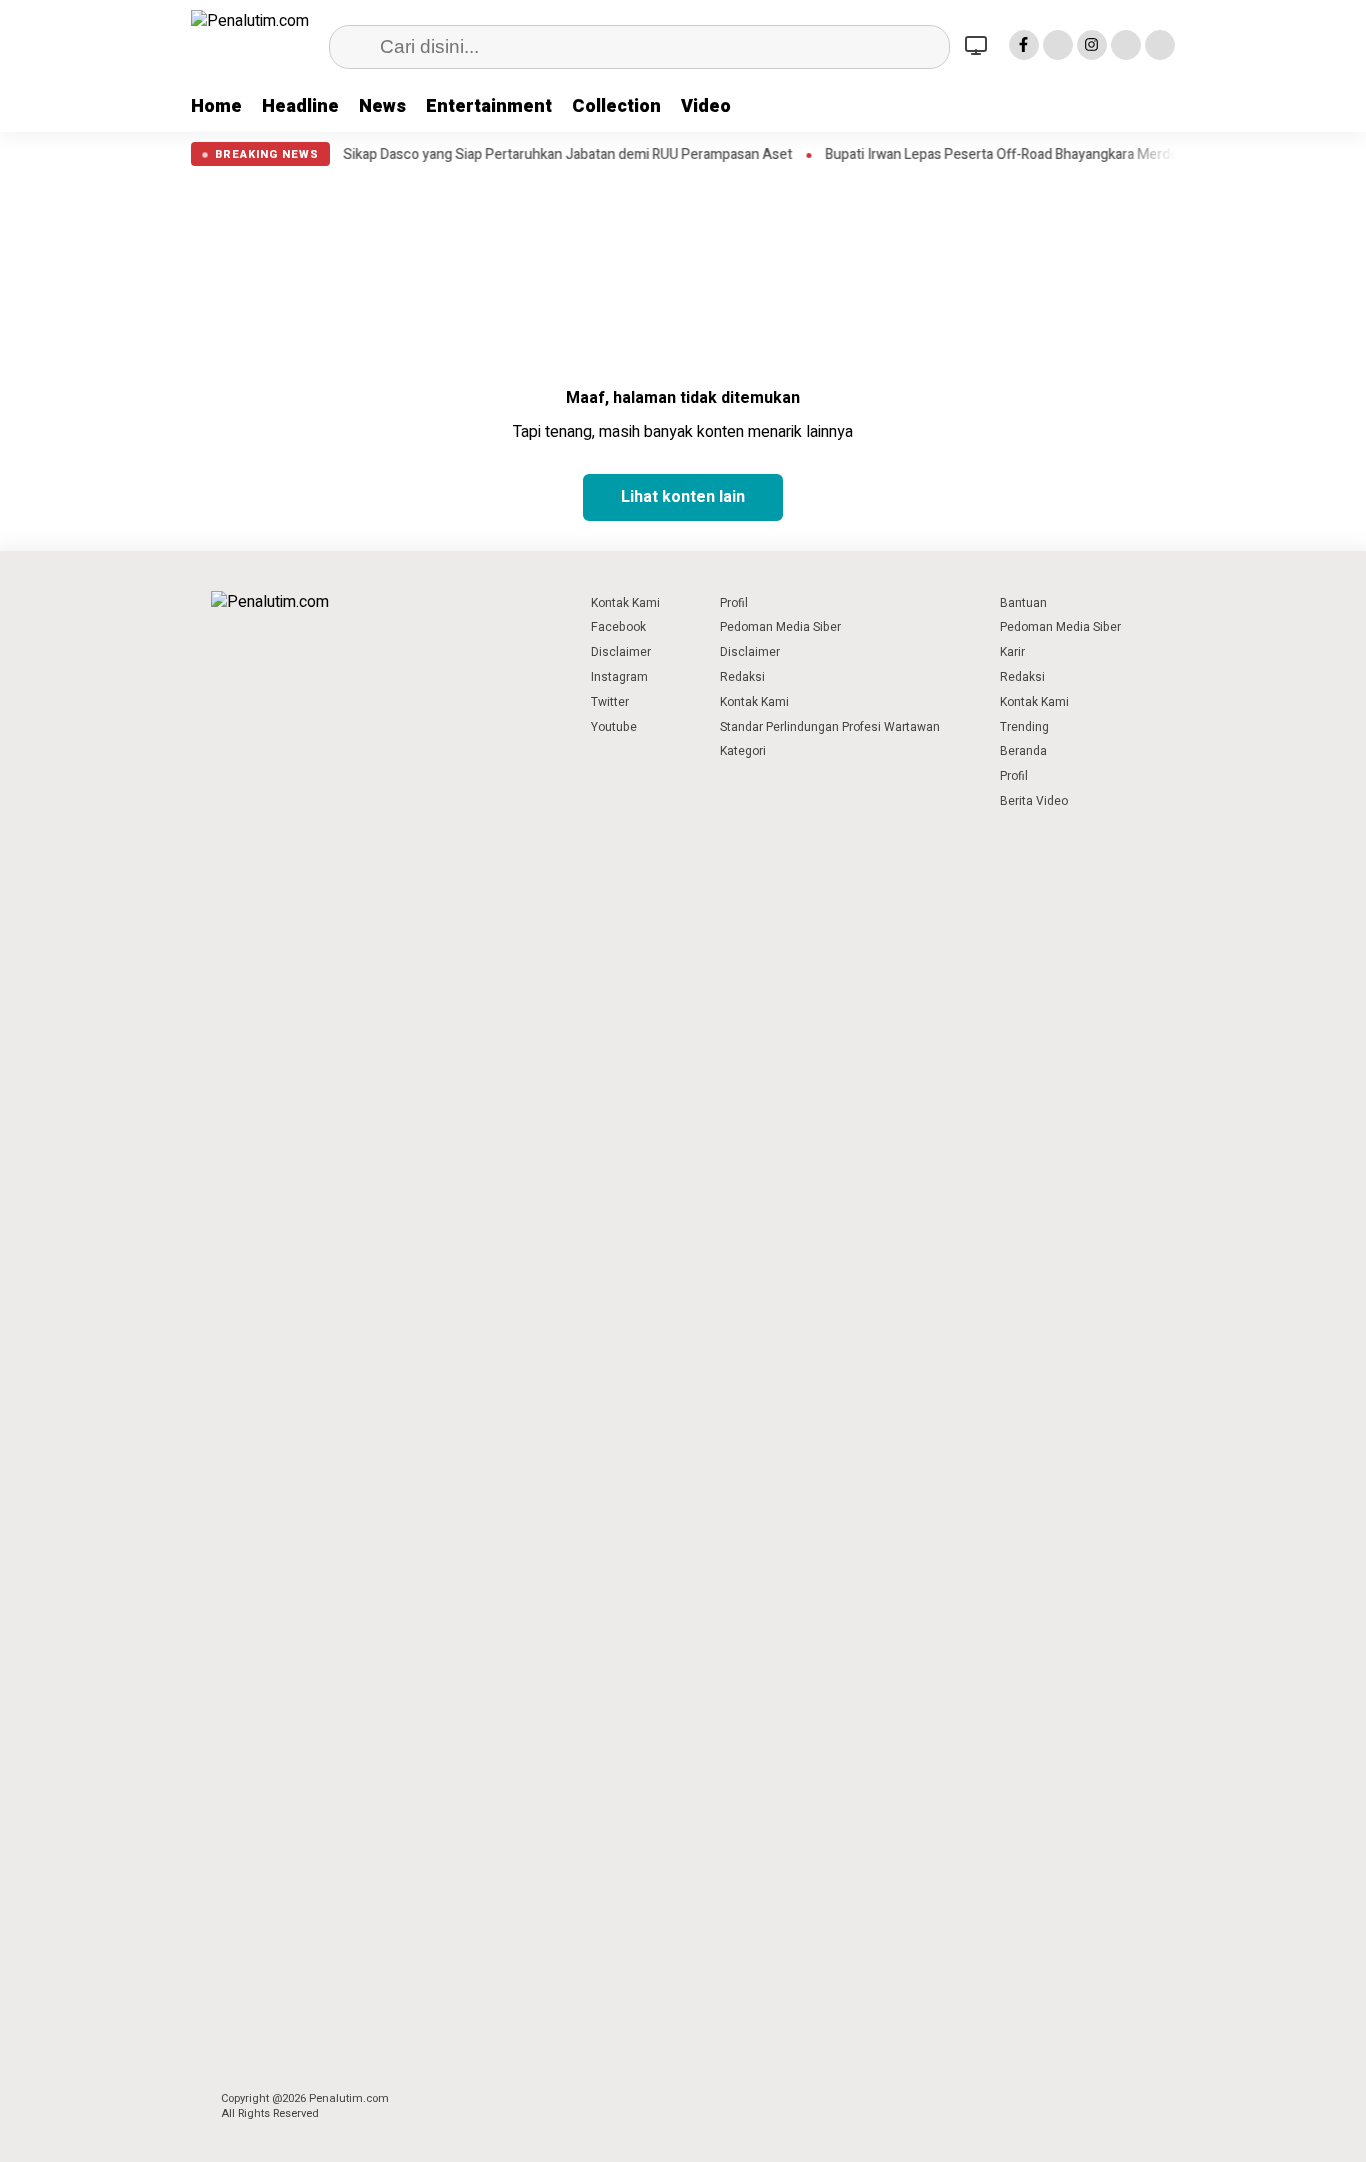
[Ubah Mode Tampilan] (979, 45)
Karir (1012, 652)
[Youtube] (1126, 45)
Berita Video (1034, 801)
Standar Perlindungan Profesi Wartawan (830, 727)
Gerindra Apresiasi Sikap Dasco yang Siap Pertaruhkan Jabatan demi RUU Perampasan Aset (514, 155)
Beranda (1023, 751)
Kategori (743, 751)
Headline (300, 106)
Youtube (614, 727)
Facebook (618, 627)
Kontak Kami (625, 603)
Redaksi (742, 677)
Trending (1024, 727)
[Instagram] (1092, 45)
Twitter (610, 702)
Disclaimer (621, 652)
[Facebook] (1024, 45)
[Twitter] (1058, 45)
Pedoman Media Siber (780, 627)
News (382, 106)
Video (706, 106)
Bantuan (1023, 603)
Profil (734, 603)
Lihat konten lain (683, 497)
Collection (616, 106)
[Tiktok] (1160, 45)
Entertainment (489, 106)
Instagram (619, 677)
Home (216, 106)
